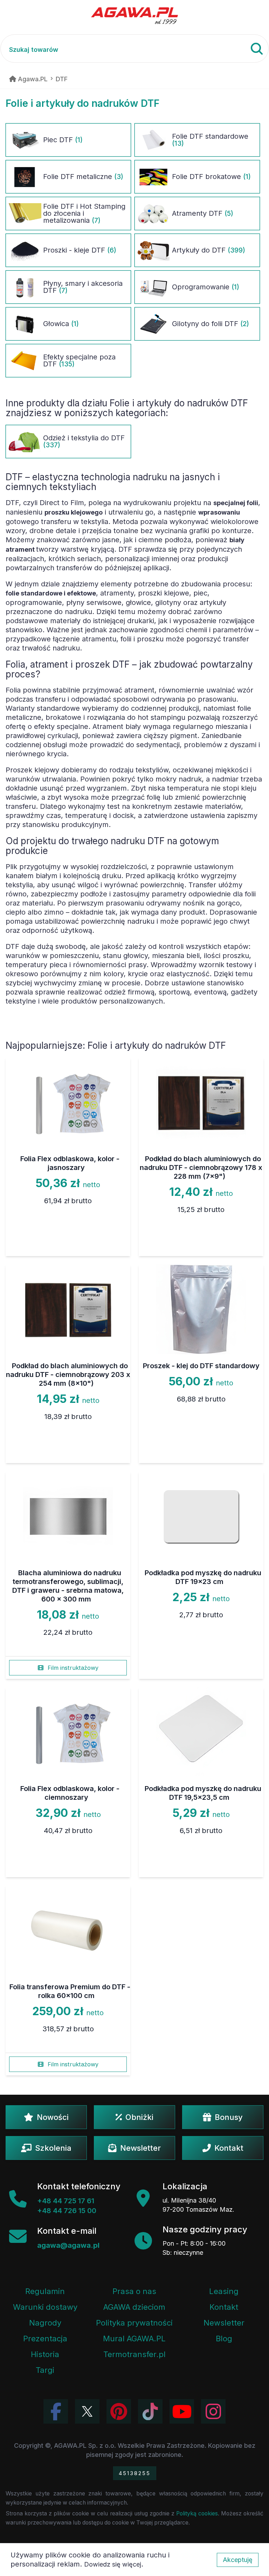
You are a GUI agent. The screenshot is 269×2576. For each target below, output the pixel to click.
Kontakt (229, 2148)
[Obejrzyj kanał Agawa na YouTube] (182, 2411)
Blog (224, 2339)
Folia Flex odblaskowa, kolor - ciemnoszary (70, 1793)
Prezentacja (45, 2339)
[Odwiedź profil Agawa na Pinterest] (119, 2411)
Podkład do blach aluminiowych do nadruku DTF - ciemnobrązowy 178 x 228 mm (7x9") (201, 1168)
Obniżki (139, 2117)
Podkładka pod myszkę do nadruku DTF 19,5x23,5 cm (203, 1793)
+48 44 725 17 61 (66, 2201)
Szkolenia (53, 2148)
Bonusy (229, 2117)
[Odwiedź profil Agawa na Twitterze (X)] (87, 2411)
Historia (45, 2354)
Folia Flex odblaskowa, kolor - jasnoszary (70, 1163)
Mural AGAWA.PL (134, 2339)
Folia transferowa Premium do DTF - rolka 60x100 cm (70, 1991)
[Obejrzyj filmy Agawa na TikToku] (150, 2411)
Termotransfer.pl (134, 2354)
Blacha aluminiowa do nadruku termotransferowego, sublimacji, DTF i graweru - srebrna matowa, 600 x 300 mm (68, 1586)
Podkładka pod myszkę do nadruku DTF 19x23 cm (203, 1577)
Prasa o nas (134, 2291)
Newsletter (140, 2148)
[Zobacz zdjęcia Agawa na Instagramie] (213, 2411)
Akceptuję (238, 2560)
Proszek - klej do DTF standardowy (201, 1366)
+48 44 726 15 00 (67, 2211)
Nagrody (45, 2323)
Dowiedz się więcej (113, 2564)
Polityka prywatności (134, 2323)
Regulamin (45, 2291)
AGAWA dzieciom (134, 2307)
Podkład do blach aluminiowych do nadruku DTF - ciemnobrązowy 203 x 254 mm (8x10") (68, 1375)
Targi (45, 2370)
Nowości (53, 2117)
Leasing (224, 2291)
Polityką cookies (197, 2513)
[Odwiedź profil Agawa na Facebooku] (56, 2411)
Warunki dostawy (45, 2307)
